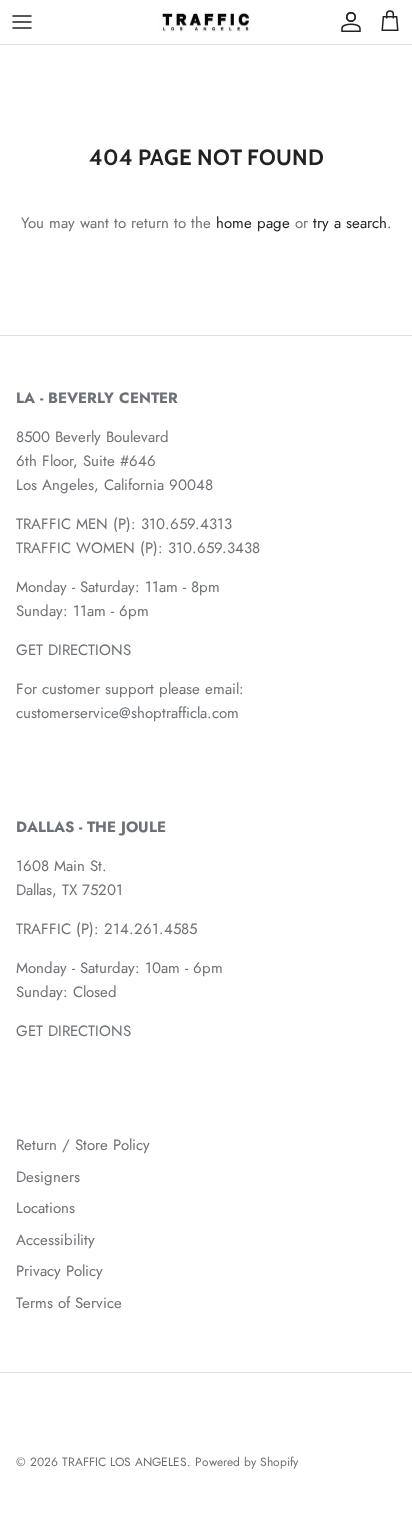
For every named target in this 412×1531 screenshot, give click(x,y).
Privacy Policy (59, 1271)
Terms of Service (69, 1303)
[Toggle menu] (22, 22)
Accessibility (55, 1240)
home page (253, 223)
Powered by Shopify (246, 1462)
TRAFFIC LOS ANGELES (124, 1462)
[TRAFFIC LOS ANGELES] (206, 22)
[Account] (346, 22)
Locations (45, 1208)
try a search (350, 223)
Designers (48, 1177)
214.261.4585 (150, 929)
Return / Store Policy (83, 1145)
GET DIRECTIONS (73, 650)
